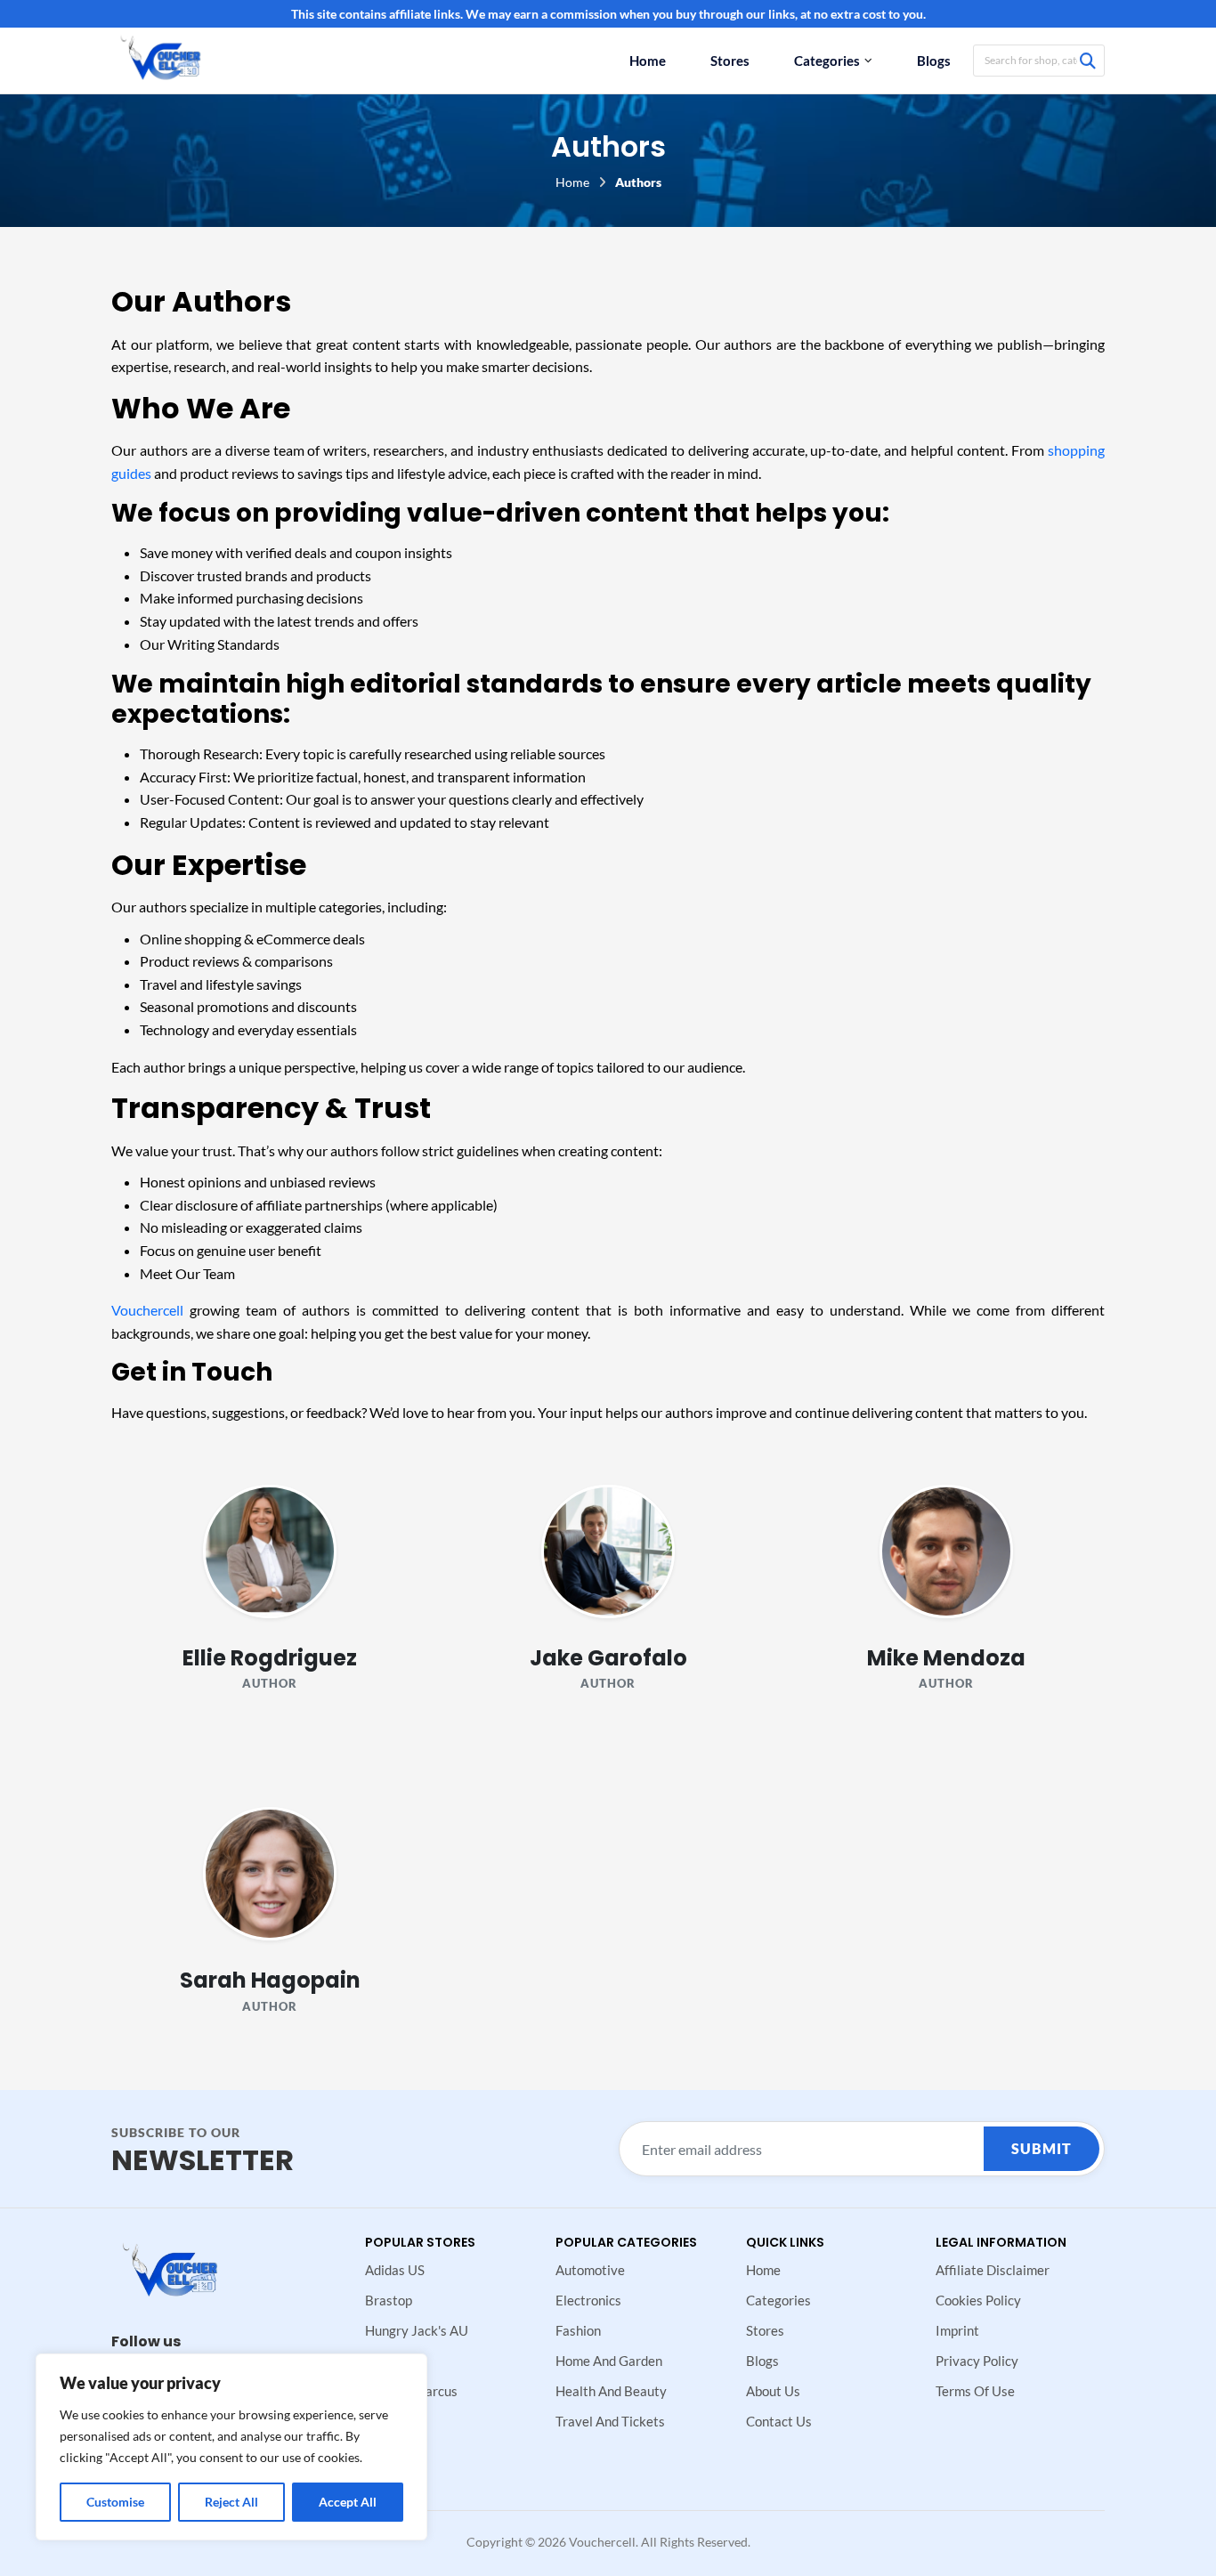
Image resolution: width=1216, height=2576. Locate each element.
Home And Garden (609, 2361)
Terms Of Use (975, 2391)
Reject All (231, 2502)
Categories (827, 61)
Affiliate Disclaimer (993, 2270)
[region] (231, 2447)
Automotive (590, 2270)
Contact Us (779, 2421)
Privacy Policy (977, 2361)
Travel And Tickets (610, 2421)
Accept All (348, 2502)
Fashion (578, 2330)
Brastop (389, 2300)
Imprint (957, 2330)
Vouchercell (147, 1310)
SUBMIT (1042, 2148)
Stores (730, 61)
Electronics (588, 2300)
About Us (773, 2391)
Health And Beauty (611, 2391)
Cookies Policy (978, 2300)
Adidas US (395, 2270)
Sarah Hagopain (270, 1980)
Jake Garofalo (608, 1658)
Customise (115, 2502)
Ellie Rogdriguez (270, 1658)
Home (648, 61)
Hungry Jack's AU (417, 2330)
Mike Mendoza (946, 1658)
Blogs (934, 61)
